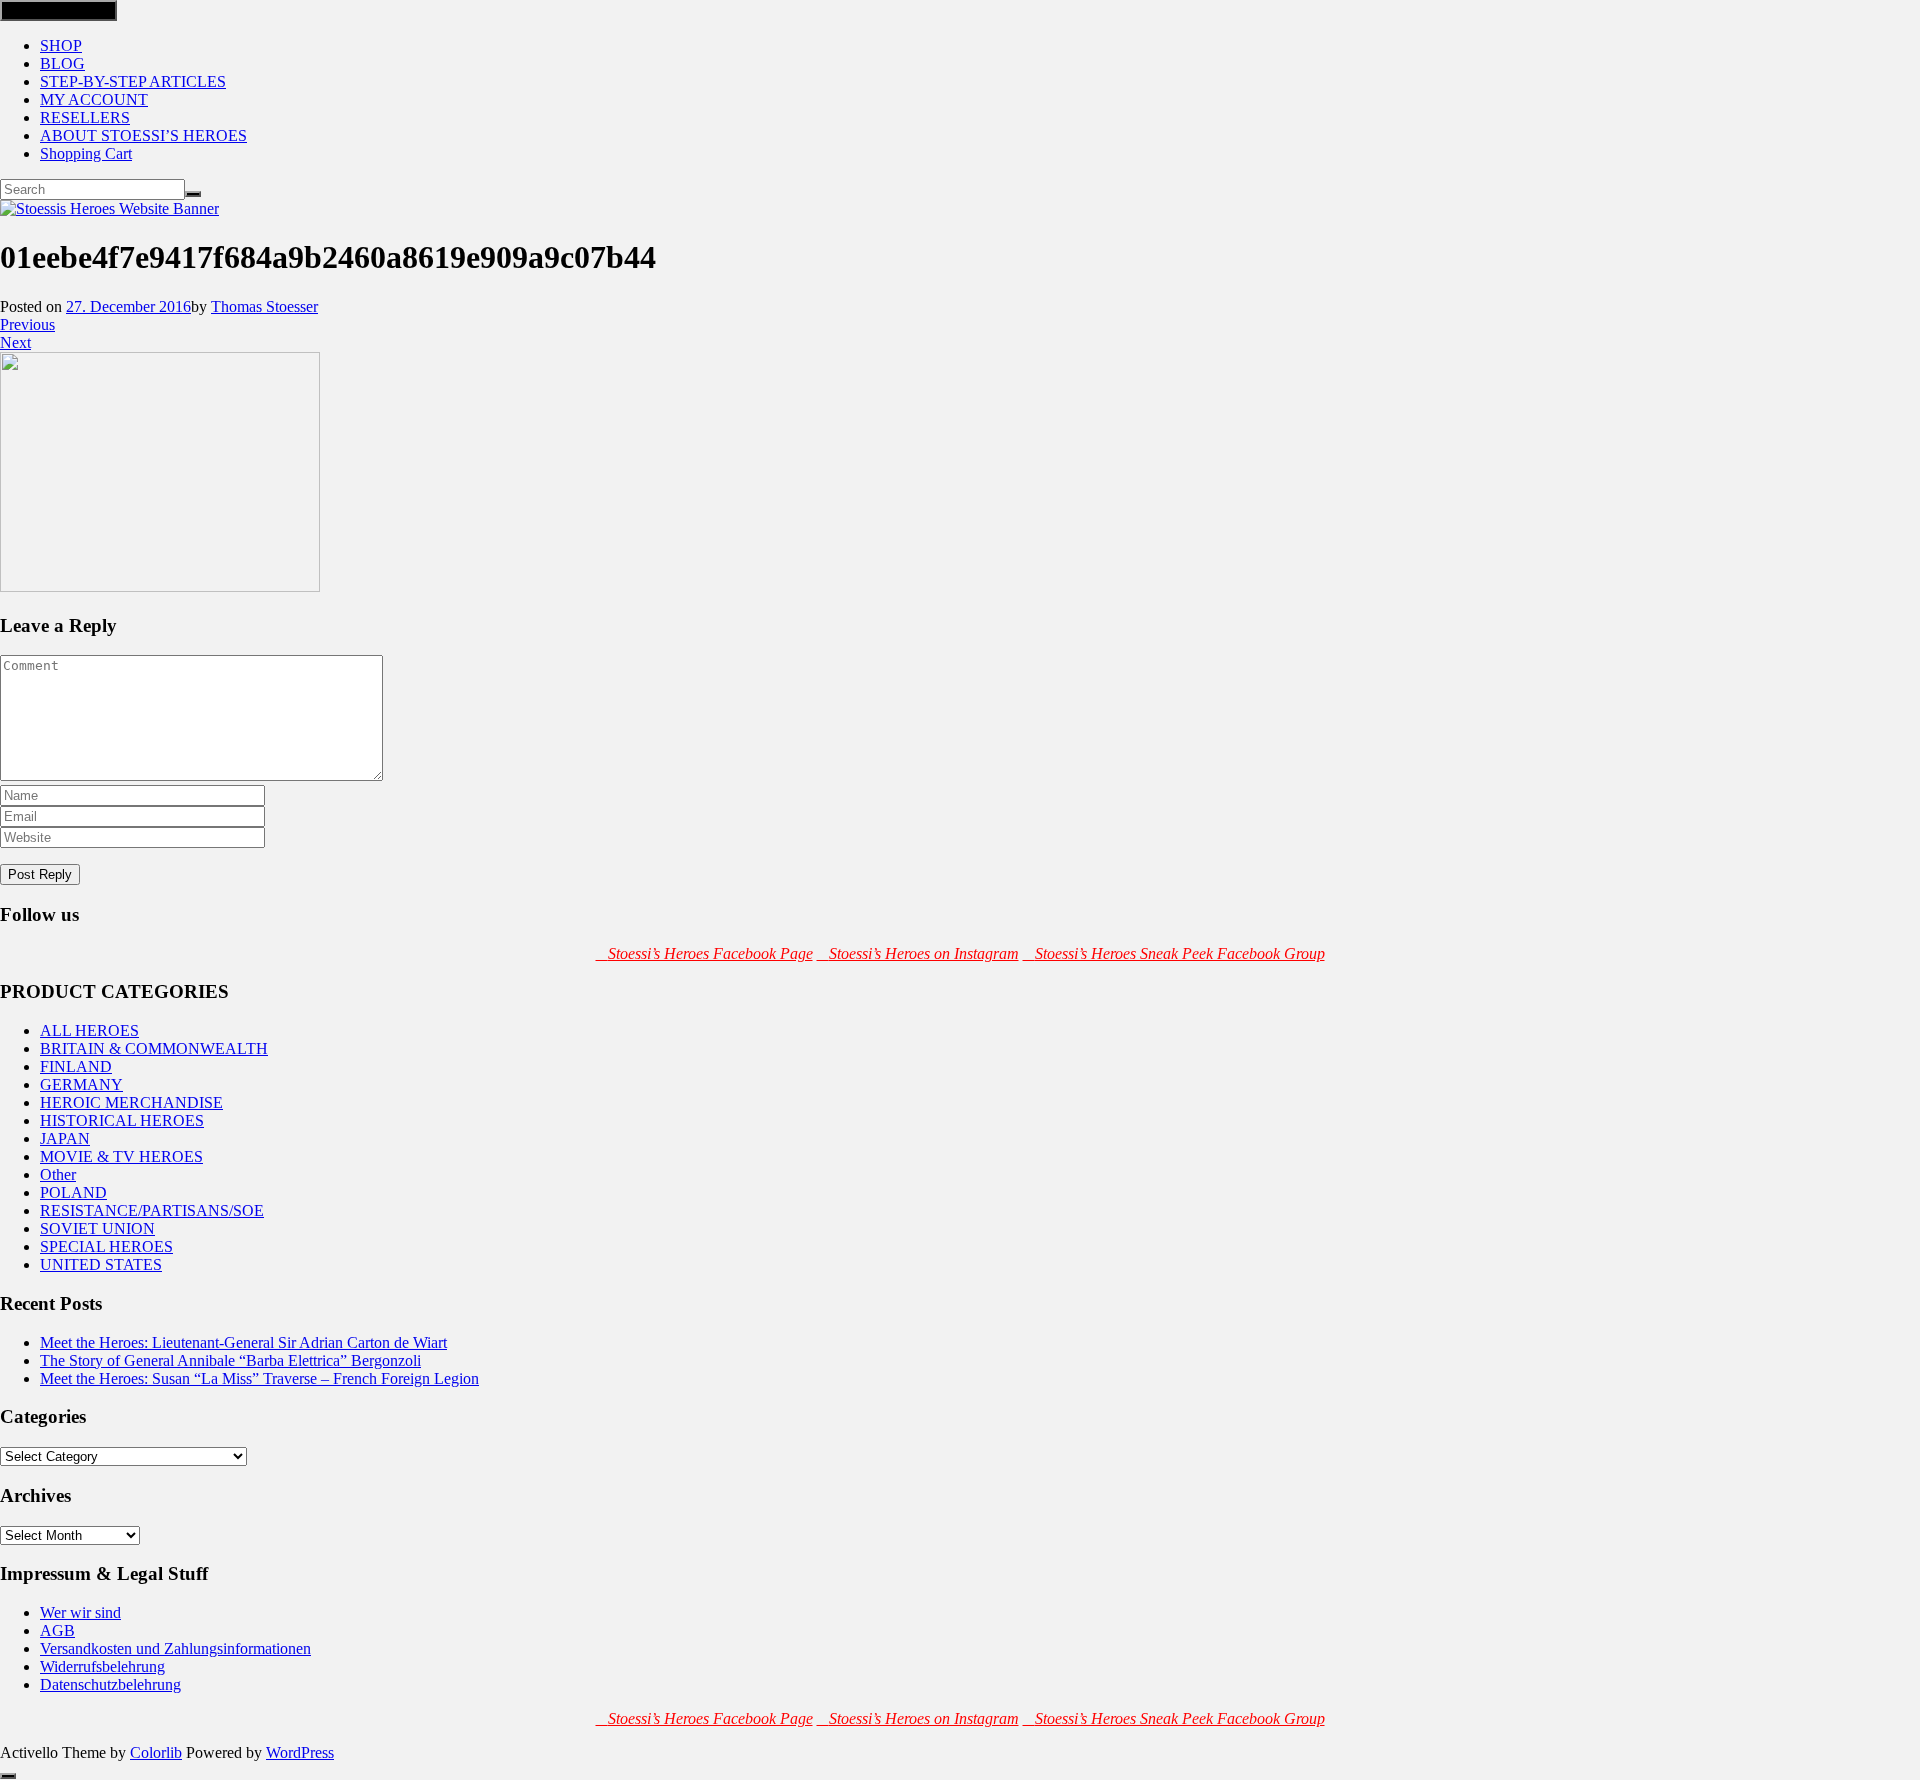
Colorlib (156, 1752)
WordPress (300, 1752)
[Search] (193, 194)
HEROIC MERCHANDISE (131, 1102)
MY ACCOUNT (94, 99)
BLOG (62, 63)
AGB (57, 1630)
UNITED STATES (101, 1264)
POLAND (73, 1192)
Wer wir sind (80, 1612)
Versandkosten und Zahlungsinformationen (175, 1648)
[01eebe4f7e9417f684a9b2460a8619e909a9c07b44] (160, 586)
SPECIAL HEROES (106, 1246)
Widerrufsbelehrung (102, 1666)
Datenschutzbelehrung (110, 1684)
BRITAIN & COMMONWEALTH (154, 1048)
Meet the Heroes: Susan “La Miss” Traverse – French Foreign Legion (259, 1378)
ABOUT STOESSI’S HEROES (143, 135)
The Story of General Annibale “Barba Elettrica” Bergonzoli (230, 1360)
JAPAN (65, 1138)
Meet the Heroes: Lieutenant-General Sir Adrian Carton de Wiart (243, 1342)
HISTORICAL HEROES (122, 1120)
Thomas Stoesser (264, 306)
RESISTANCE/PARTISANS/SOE (152, 1210)
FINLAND (76, 1066)
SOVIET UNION (97, 1228)
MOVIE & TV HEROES (121, 1156)
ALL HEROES (89, 1030)
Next (15, 342)
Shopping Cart (86, 153)
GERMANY (81, 1084)
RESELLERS (85, 117)
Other (58, 1174)
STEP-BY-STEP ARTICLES (133, 81)
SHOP (61, 45)
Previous (27, 324)
